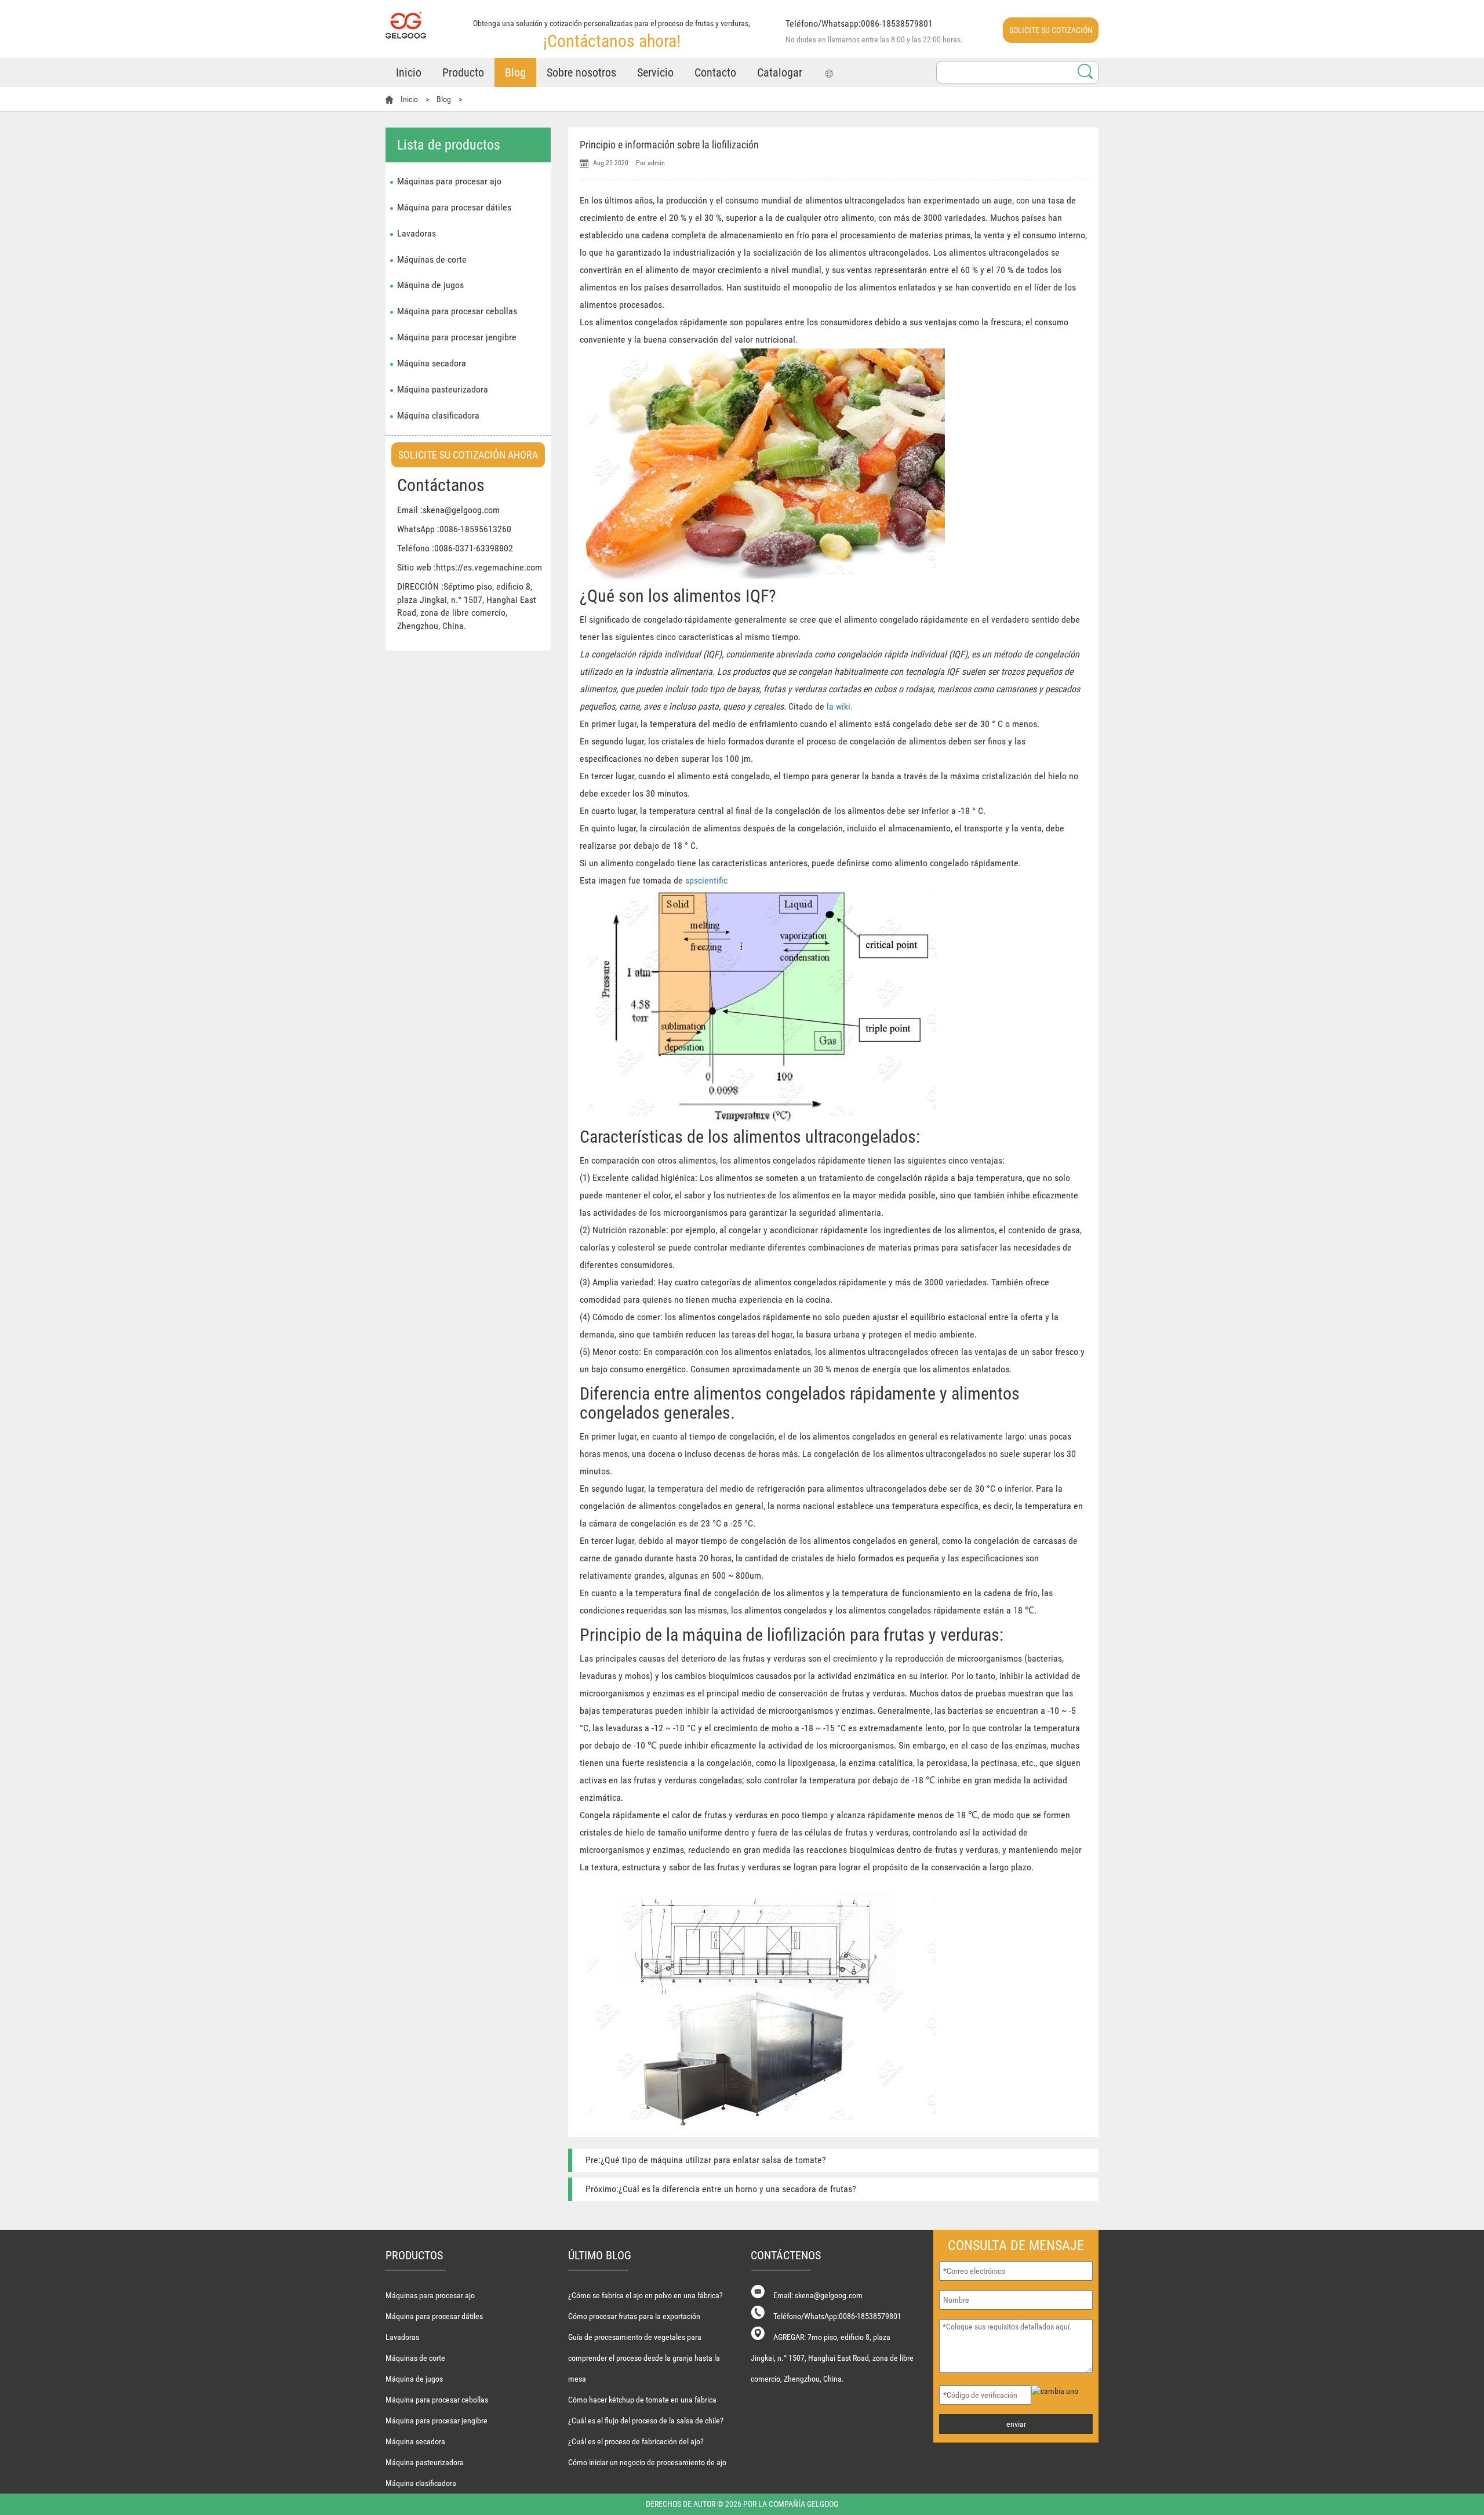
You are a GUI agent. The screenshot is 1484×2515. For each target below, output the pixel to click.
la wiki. (840, 706)
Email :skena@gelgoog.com (448, 510)
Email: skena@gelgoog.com (818, 2295)
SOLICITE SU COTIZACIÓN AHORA (1051, 34)
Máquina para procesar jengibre (457, 337)
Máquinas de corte (432, 259)
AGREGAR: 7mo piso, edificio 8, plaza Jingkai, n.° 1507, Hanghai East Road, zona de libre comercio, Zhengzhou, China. (832, 2358)
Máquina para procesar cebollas (457, 311)
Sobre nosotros (581, 72)
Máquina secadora (432, 363)
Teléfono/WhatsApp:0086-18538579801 (837, 2316)
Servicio (655, 72)
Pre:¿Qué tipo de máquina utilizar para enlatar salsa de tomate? (706, 2160)
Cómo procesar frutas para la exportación (634, 2316)
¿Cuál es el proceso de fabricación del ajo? (636, 2441)
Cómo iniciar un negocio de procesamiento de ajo (647, 2462)
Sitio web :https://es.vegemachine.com (470, 567)
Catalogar (780, 72)
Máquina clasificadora (438, 415)
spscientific (706, 880)
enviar (1016, 2424)
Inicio (409, 72)
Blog (515, 72)
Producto (463, 72)
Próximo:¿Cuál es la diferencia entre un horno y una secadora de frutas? (721, 2189)
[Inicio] (406, 19)
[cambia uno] (1063, 2391)
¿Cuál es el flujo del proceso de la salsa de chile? (646, 2420)
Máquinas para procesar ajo (449, 181)
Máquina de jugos (430, 285)
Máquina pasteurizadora (443, 389)
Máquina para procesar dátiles (454, 207)
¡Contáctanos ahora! (612, 41)
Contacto (715, 72)
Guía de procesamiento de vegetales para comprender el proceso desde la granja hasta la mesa (644, 2358)
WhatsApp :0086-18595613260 (454, 529)
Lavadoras (417, 233)
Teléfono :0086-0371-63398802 (455, 548)
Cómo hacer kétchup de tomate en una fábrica (642, 2400)
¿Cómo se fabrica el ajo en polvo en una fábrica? (645, 2295)
